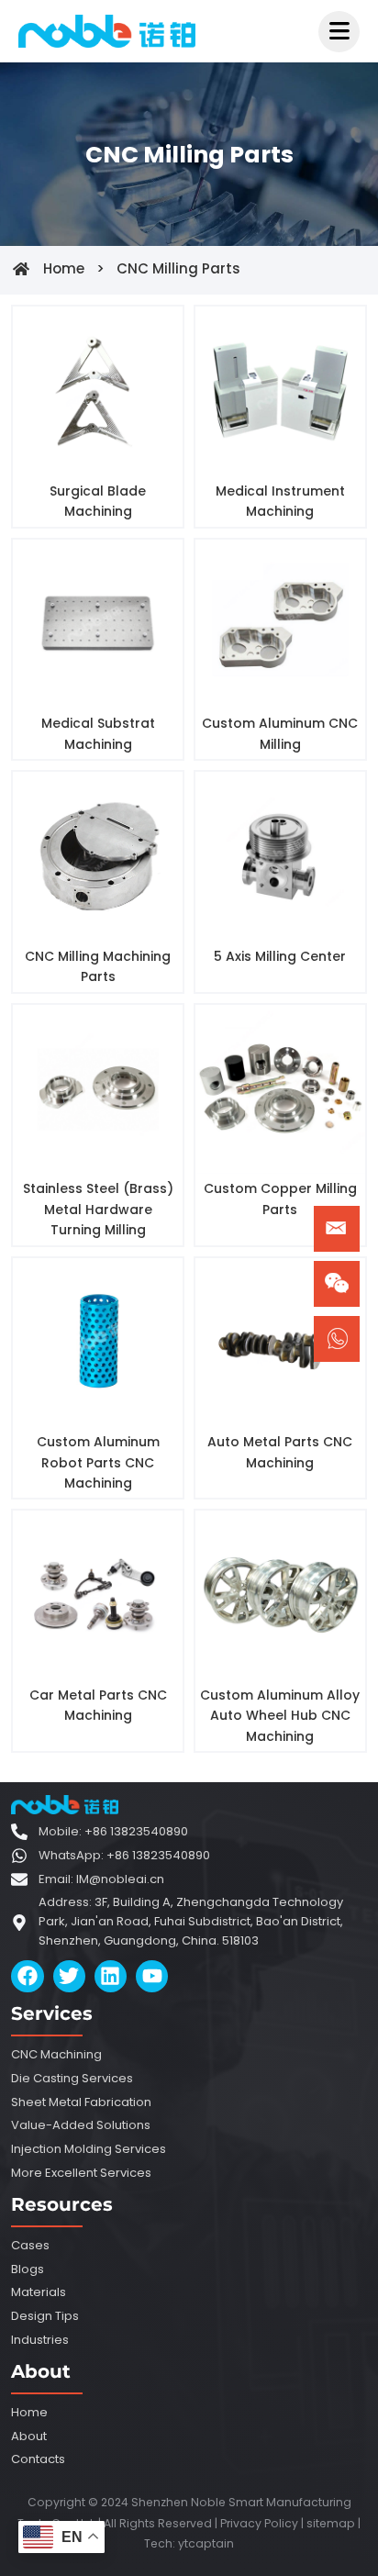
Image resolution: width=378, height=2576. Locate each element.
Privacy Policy (259, 2523)
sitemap (331, 2523)
